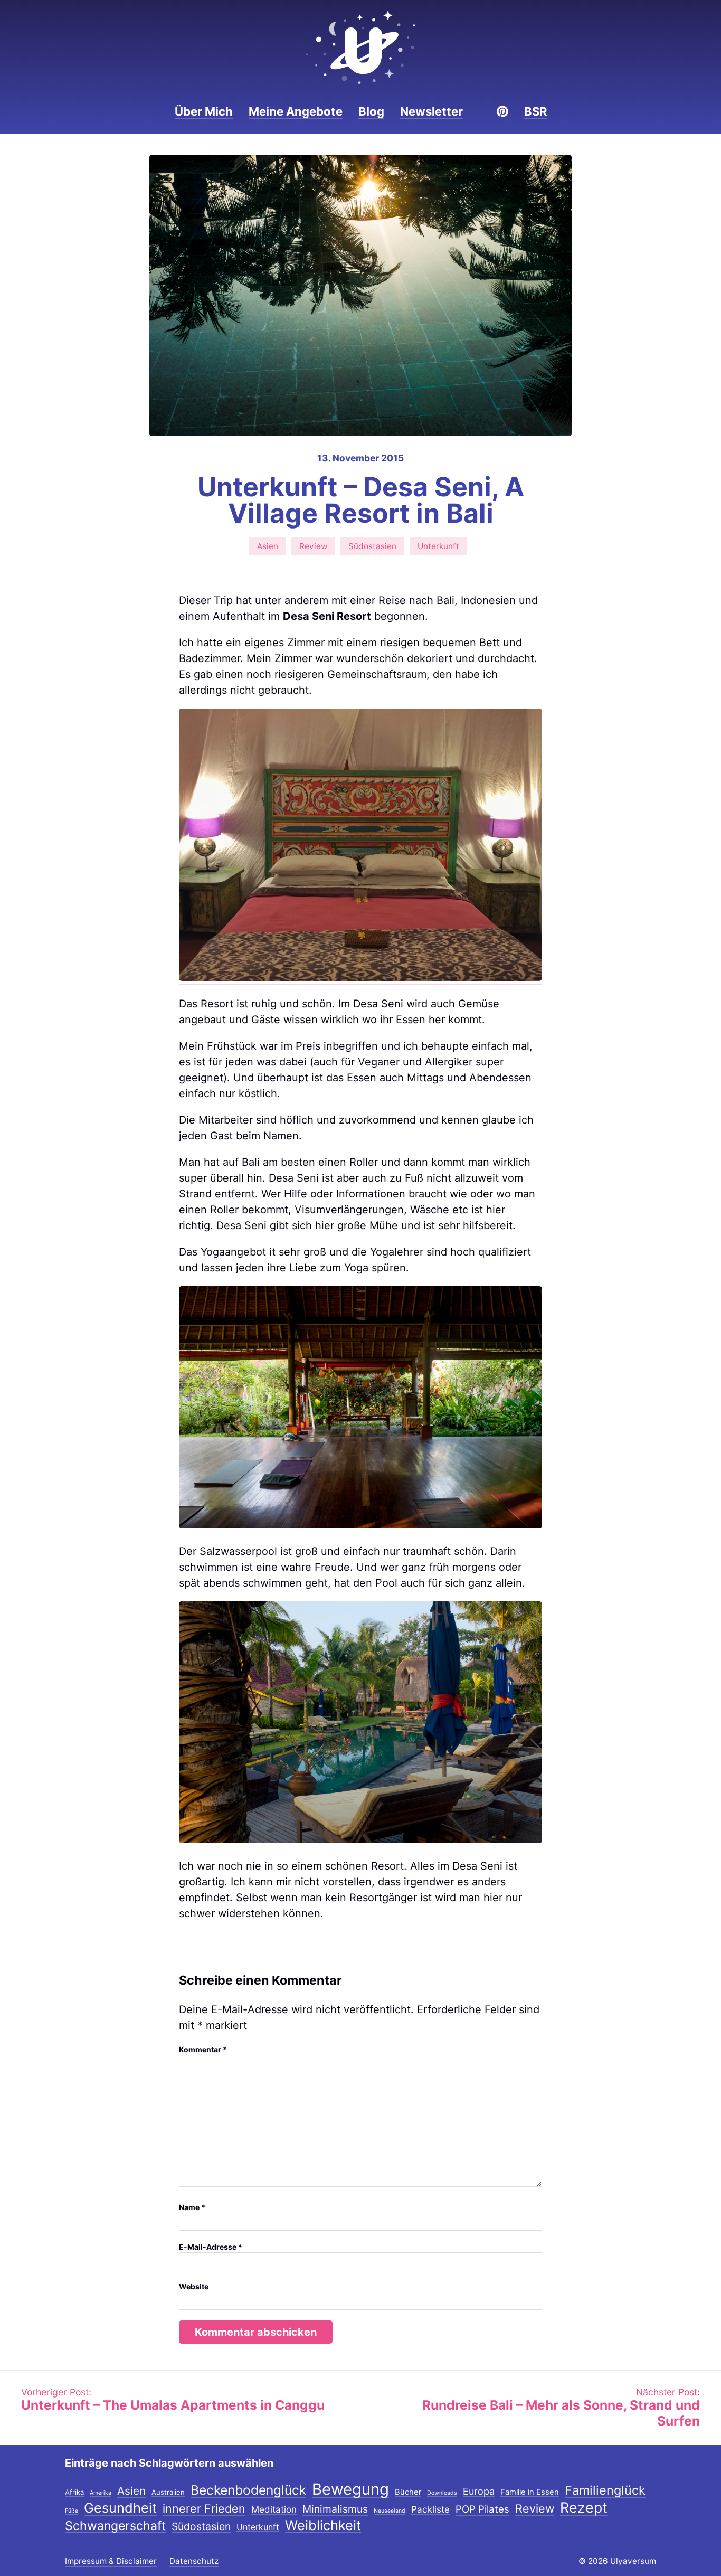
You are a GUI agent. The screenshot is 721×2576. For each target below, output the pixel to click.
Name (192, 2207)
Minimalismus (335, 2510)
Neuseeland (390, 2511)
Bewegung (350, 2490)
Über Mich (204, 111)
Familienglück (605, 2491)
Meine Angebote (296, 111)
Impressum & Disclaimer (111, 2561)
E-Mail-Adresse (211, 2247)
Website (194, 2286)
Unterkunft (438, 546)
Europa (479, 2492)
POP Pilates (482, 2510)
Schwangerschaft (115, 2527)
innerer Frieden (204, 2509)
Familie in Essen (530, 2493)
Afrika (74, 2493)
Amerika (101, 2493)
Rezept (584, 2508)
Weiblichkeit (323, 2526)
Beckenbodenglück (248, 2491)
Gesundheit (120, 2508)
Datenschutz (194, 2561)
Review (313, 546)
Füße (72, 2511)
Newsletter (431, 111)
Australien (168, 2493)
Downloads (442, 2493)
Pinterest (502, 111)
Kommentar (203, 2049)
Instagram (485, 111)
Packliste (430, 2510)
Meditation (274, 2510)
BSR (535, 111)
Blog (371, 111)
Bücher (408, 2493)
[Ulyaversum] (360, 48)
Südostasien (372, 546)
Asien (268, 546)
